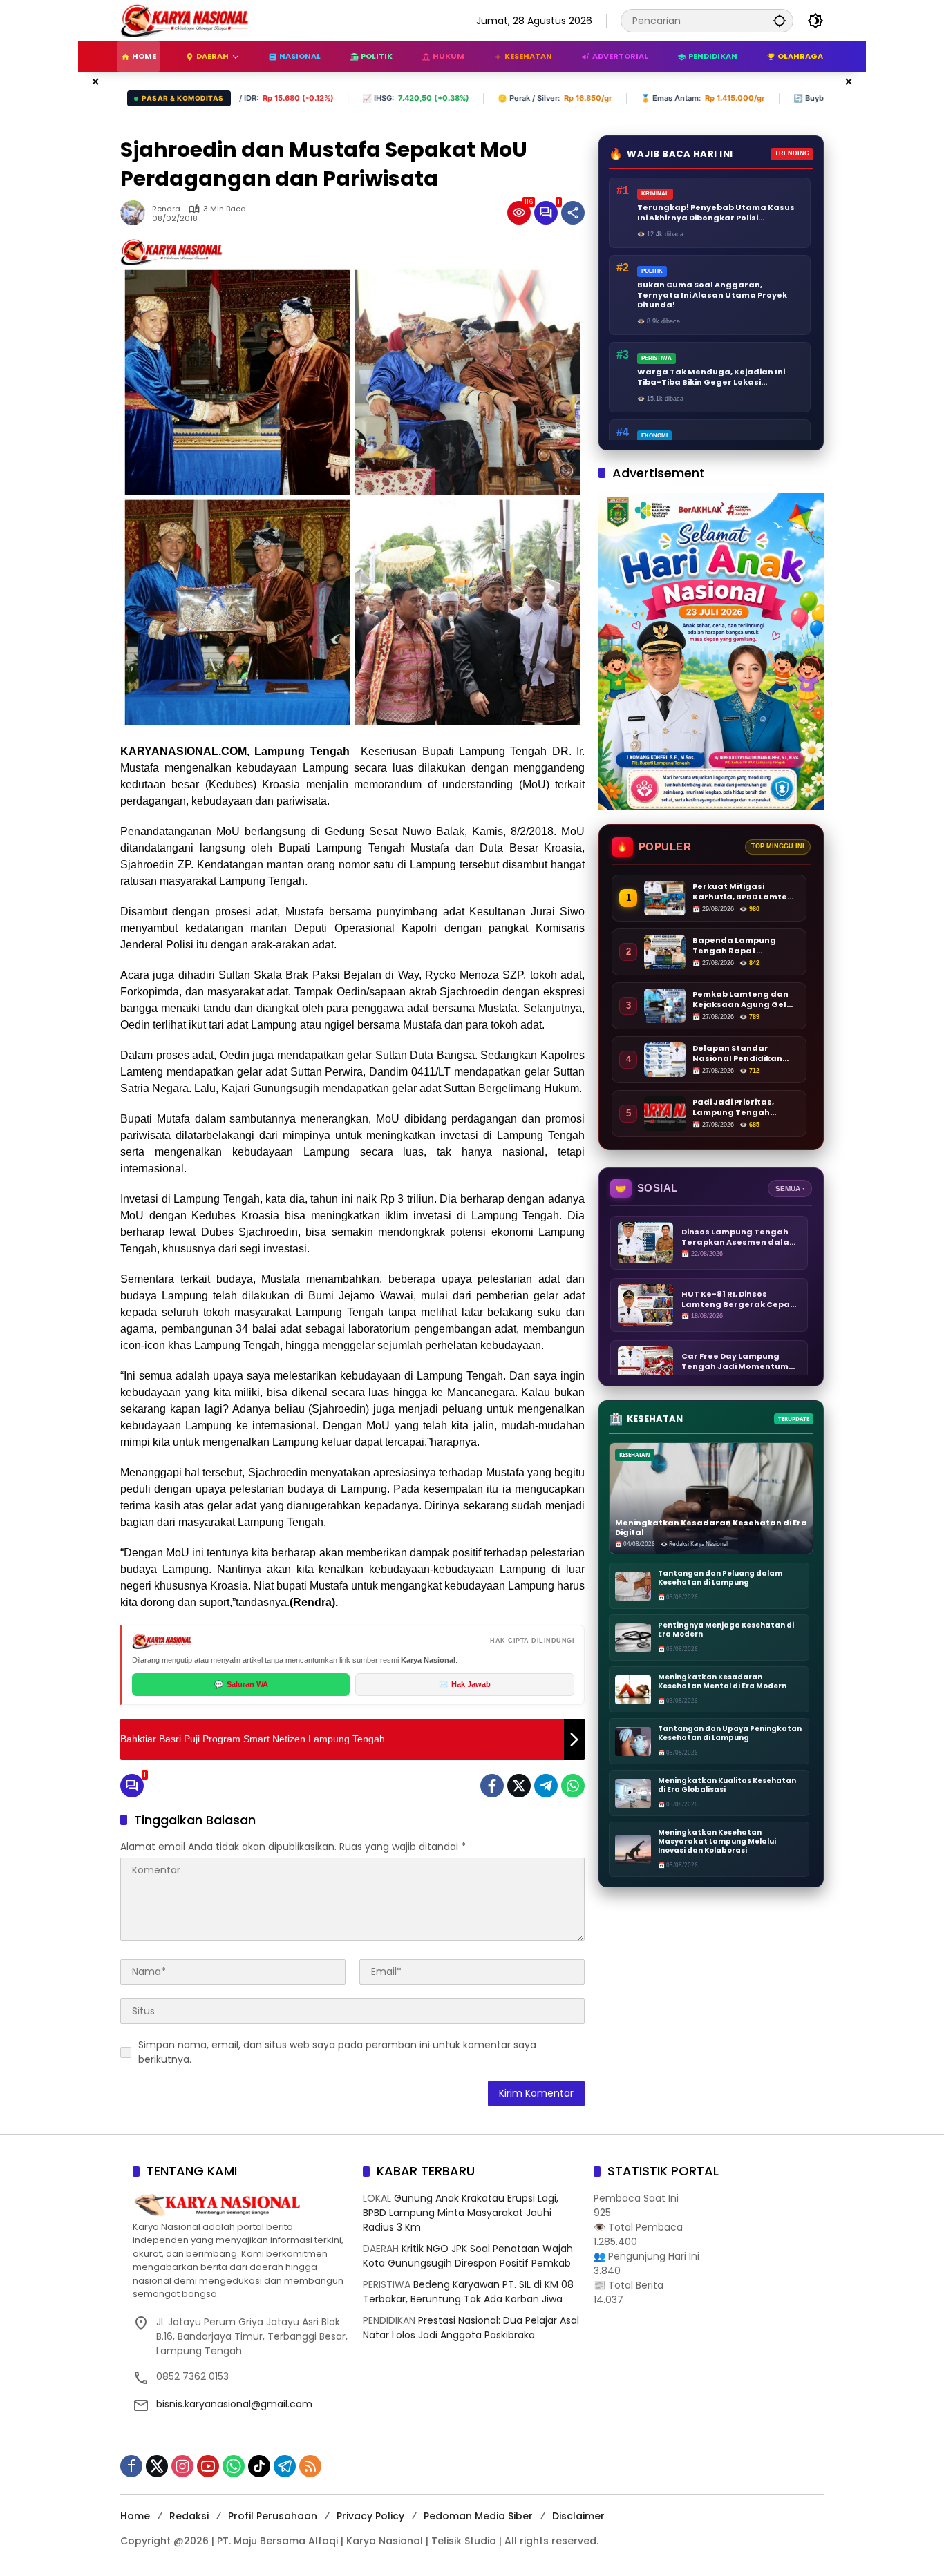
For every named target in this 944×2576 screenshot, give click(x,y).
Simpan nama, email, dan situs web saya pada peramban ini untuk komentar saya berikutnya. (337, 2052)
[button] (780, 20)
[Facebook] (492, 1786)
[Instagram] (182, 2466)
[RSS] (310, 2466)
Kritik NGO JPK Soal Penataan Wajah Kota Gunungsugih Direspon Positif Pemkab (468, 2256)
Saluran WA (241, 1684)
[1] (546, 213)
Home (135, 2516)
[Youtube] (208, 2466)
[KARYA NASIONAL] (185, 20)
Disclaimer (578, 2516)
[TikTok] (259, 2466)
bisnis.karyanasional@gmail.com (234, 2404)
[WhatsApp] (573, 1786)
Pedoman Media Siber (478, 2516)
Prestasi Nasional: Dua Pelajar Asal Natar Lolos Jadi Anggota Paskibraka (471, 2328)
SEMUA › (790, 1189)
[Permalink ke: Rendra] (136, 213)
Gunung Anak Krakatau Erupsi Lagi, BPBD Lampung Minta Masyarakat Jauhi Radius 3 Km (461, 2213)
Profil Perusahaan (273, 2516)
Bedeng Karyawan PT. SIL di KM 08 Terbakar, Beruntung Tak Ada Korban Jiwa (468, 2292)
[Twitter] (519, 1786)
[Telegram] (546, 1786)
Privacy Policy (370, 2516)
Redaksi (189, 2516)
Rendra (166, 209)
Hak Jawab (465, 1684)
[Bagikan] (573, 213)
